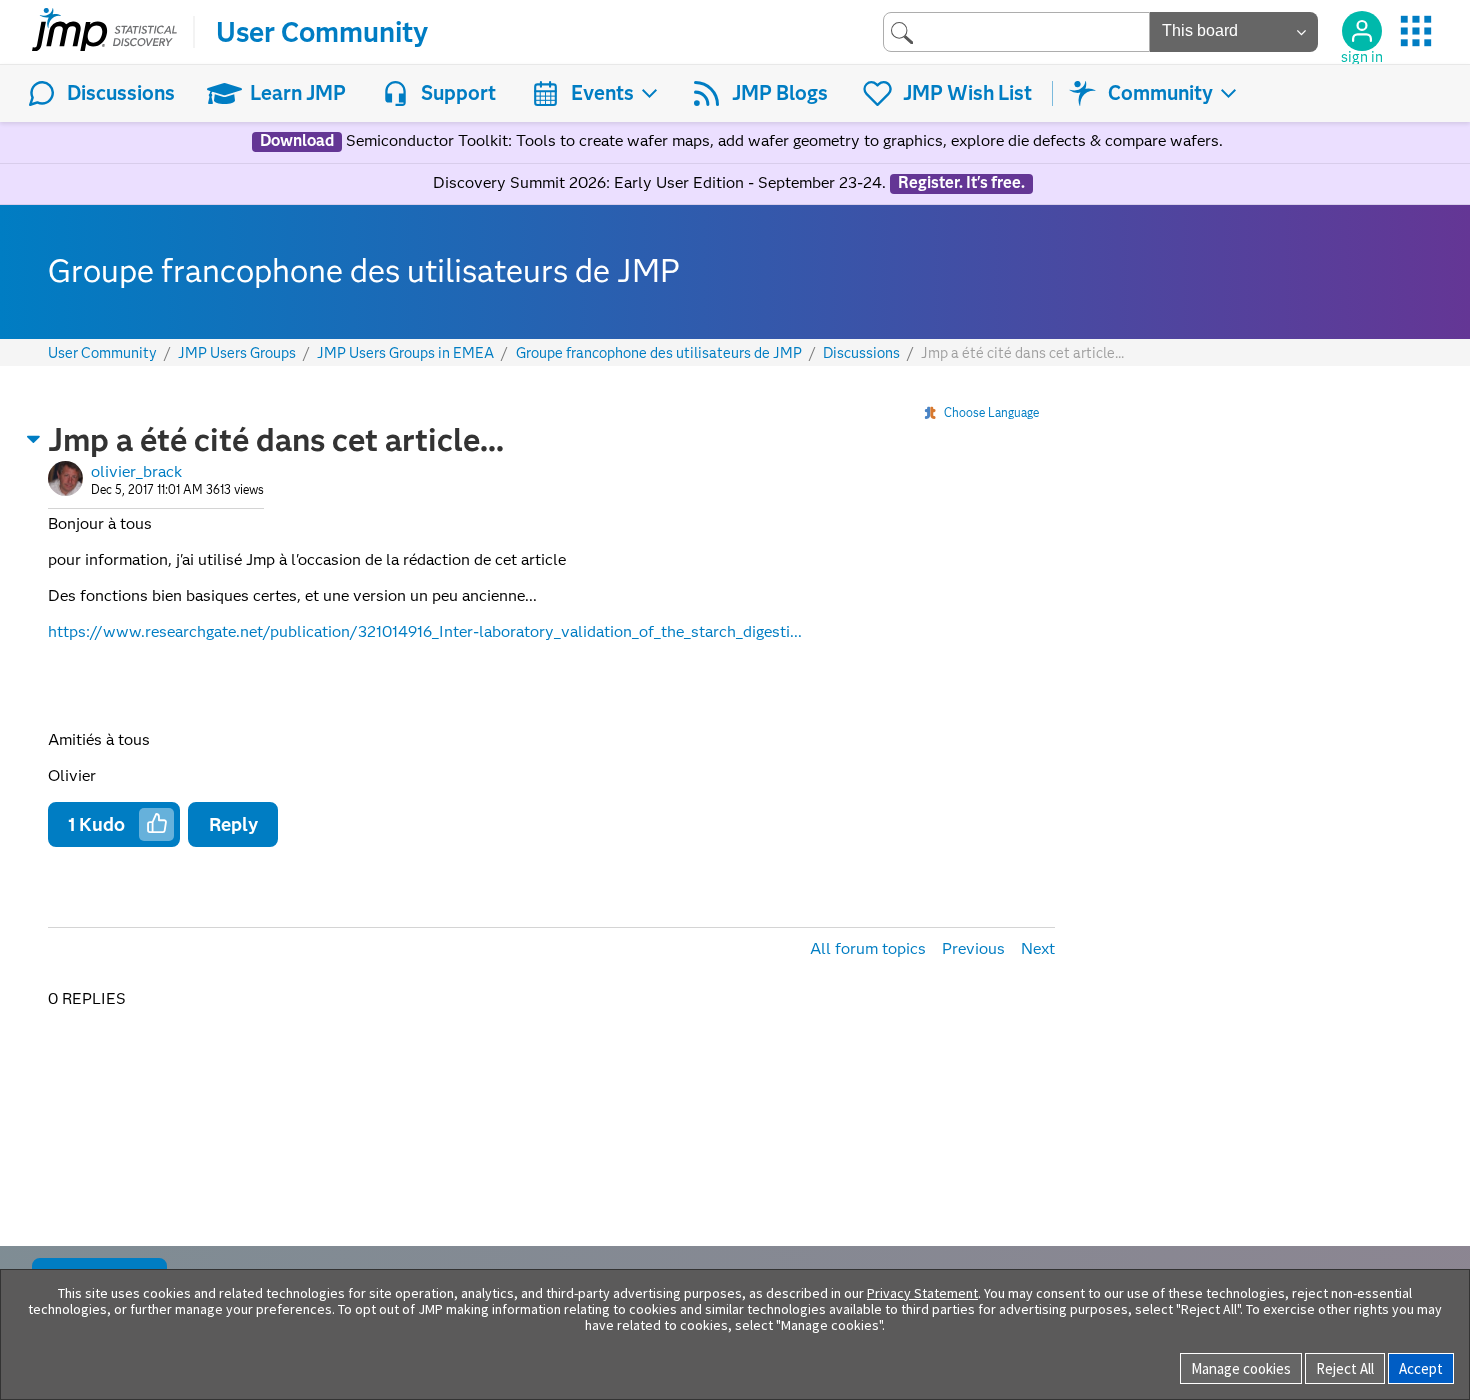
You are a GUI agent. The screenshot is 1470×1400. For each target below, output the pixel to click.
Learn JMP (298, 93)
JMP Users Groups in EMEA (405, 353)
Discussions (121, 93)
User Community (322, 32)
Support (458, 93)
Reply (233, 824)
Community (1160, 93)
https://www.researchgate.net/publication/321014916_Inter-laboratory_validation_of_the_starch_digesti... (425, 631)
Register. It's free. (961, 183)
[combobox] (1016, 31)
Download (297, 141)
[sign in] (1362, 31)
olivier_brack (136, 471)
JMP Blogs (780, 93)
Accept (1421, 1368)
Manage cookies (1241, 1368)
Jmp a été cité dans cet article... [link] (1022, 353)
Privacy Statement (922, 1293)
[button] (34, 439)
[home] (104, 32)
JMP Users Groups (237, 353)
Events (602, 93)
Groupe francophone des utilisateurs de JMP (659, 353)
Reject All (1345, 1368)
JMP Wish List (967, 93)
